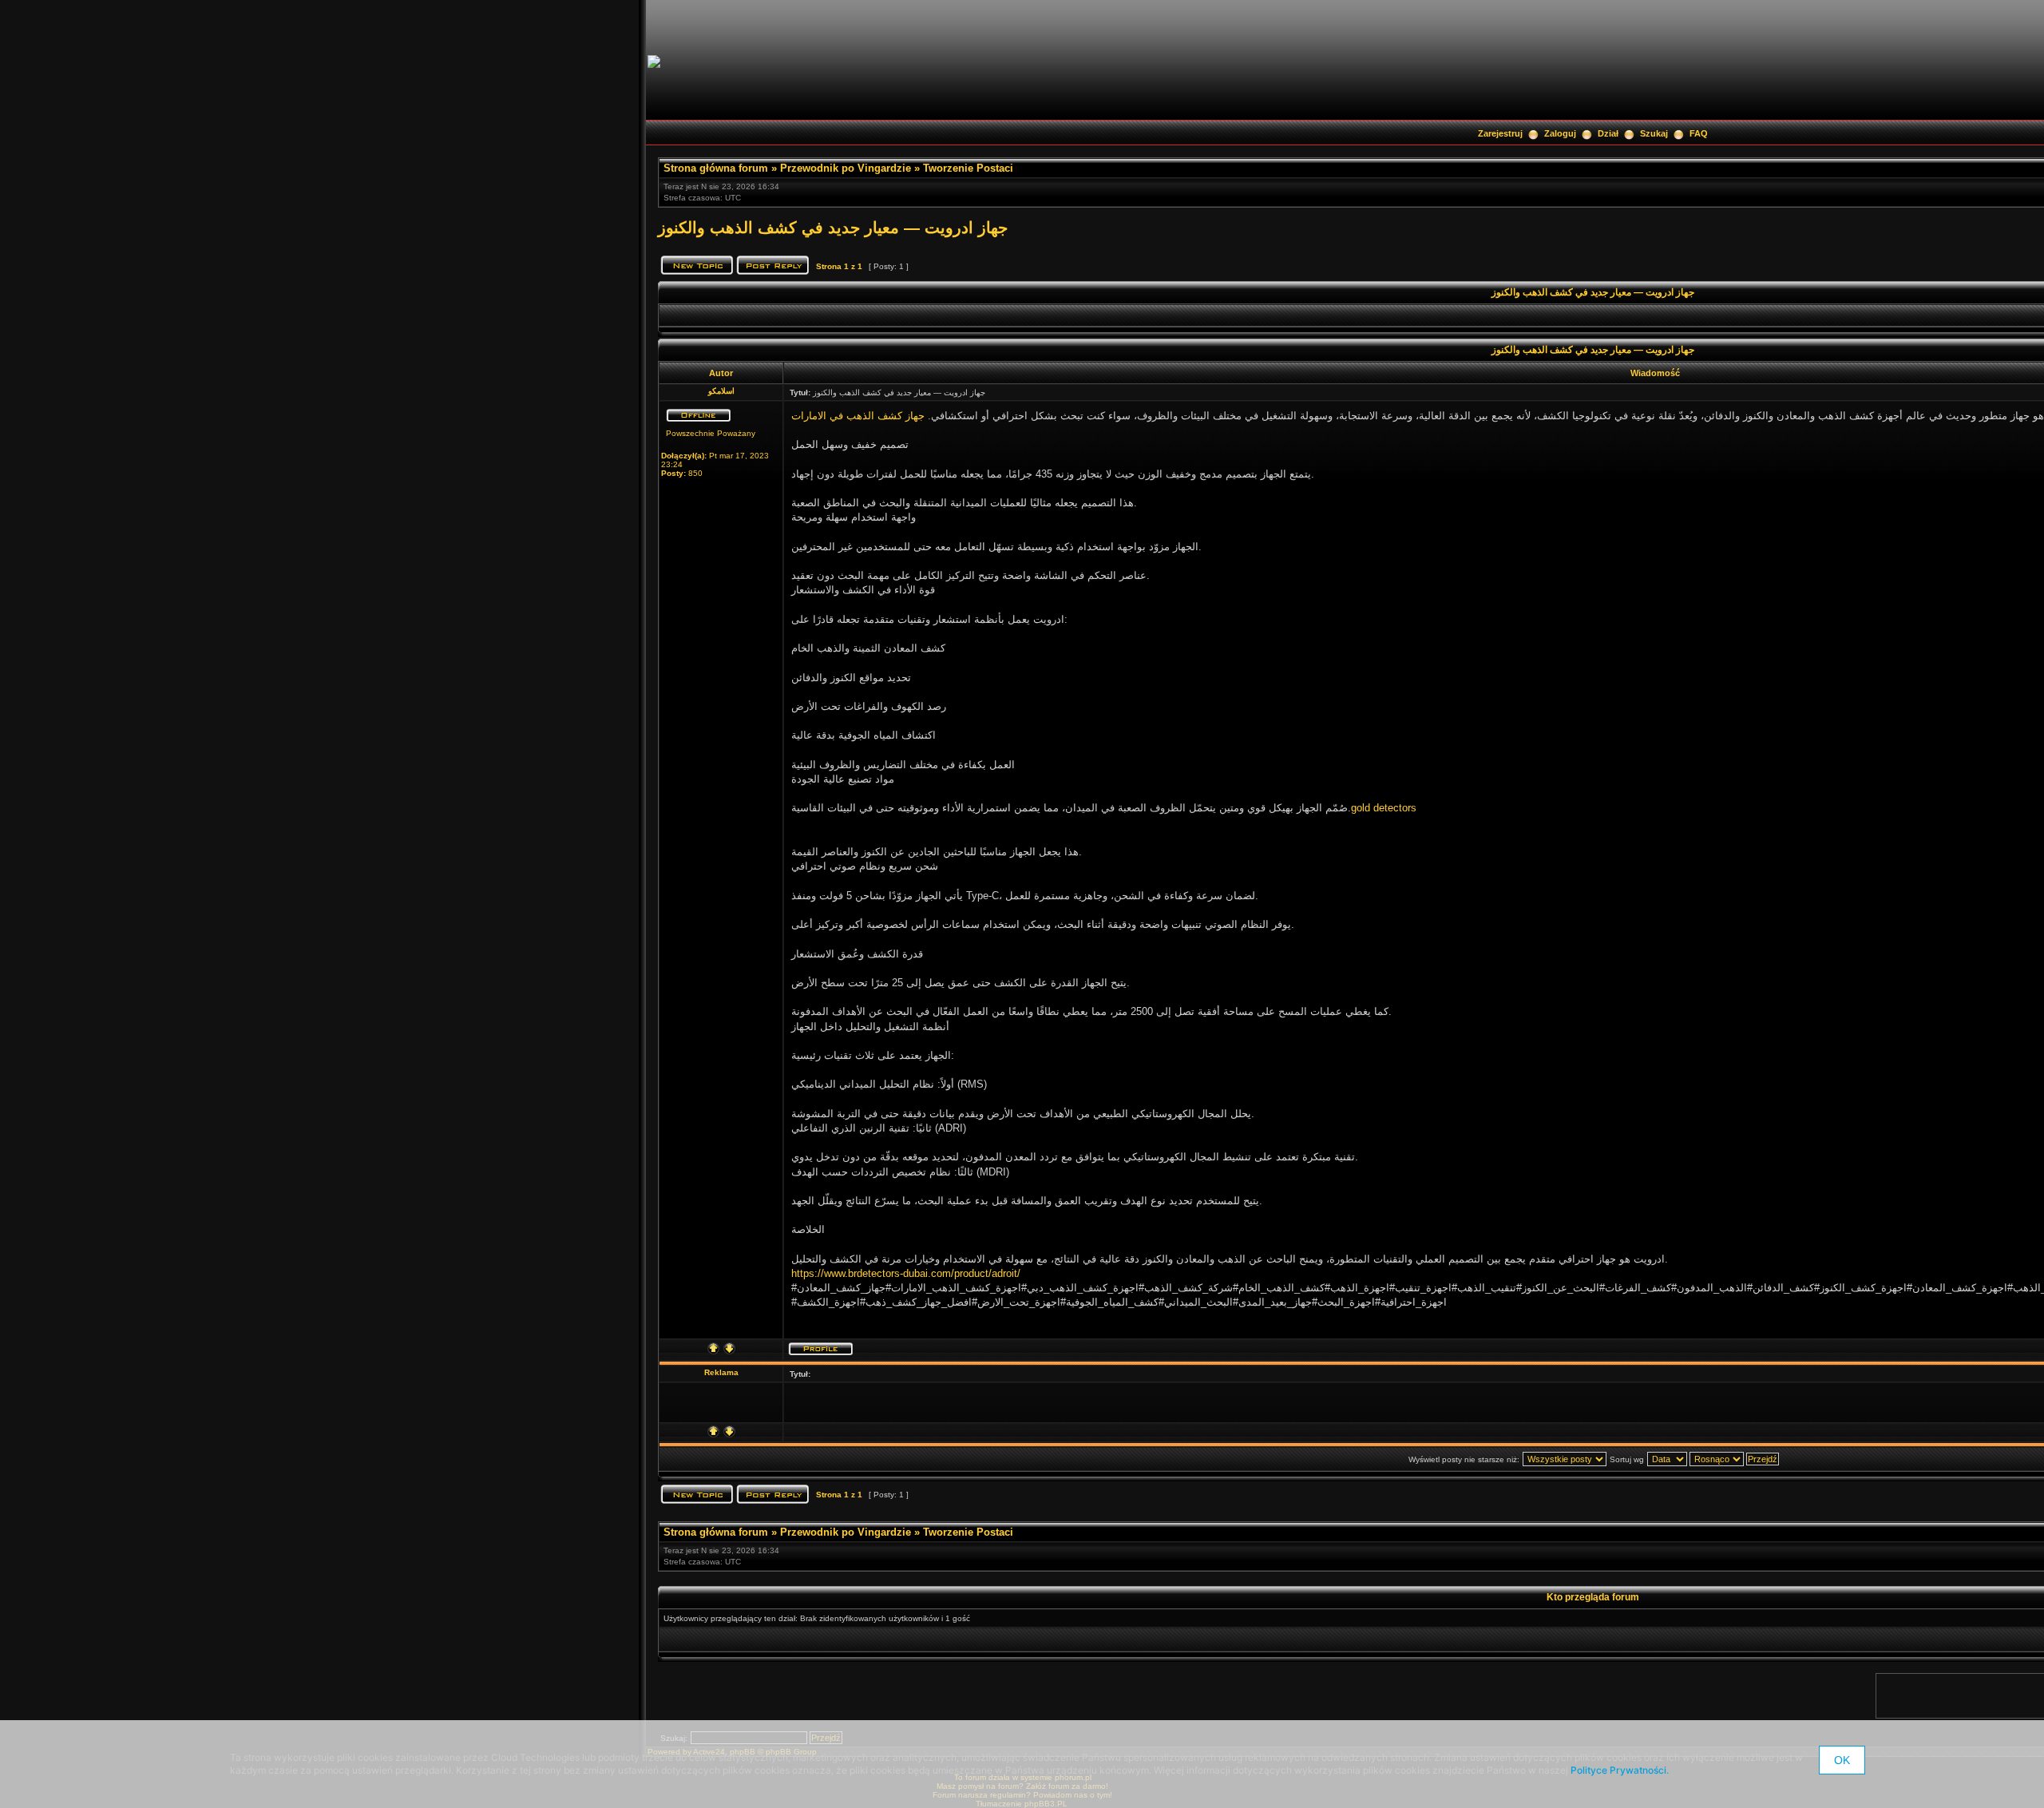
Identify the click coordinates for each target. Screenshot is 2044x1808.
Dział (1608, 133)
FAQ (1699, 133)
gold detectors (1384, 808)
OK (1842, 1760)
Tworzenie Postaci (968, 168)
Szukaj (1654, 133)
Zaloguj (1560, 133)
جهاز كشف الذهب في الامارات (858, 416)
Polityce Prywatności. (1620, 1770)
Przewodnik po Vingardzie (846, 168)
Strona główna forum (716, 168)
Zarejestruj (1500, 133)
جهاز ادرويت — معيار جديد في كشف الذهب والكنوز (833, 228)
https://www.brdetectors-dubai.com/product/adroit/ (906, 1273)
